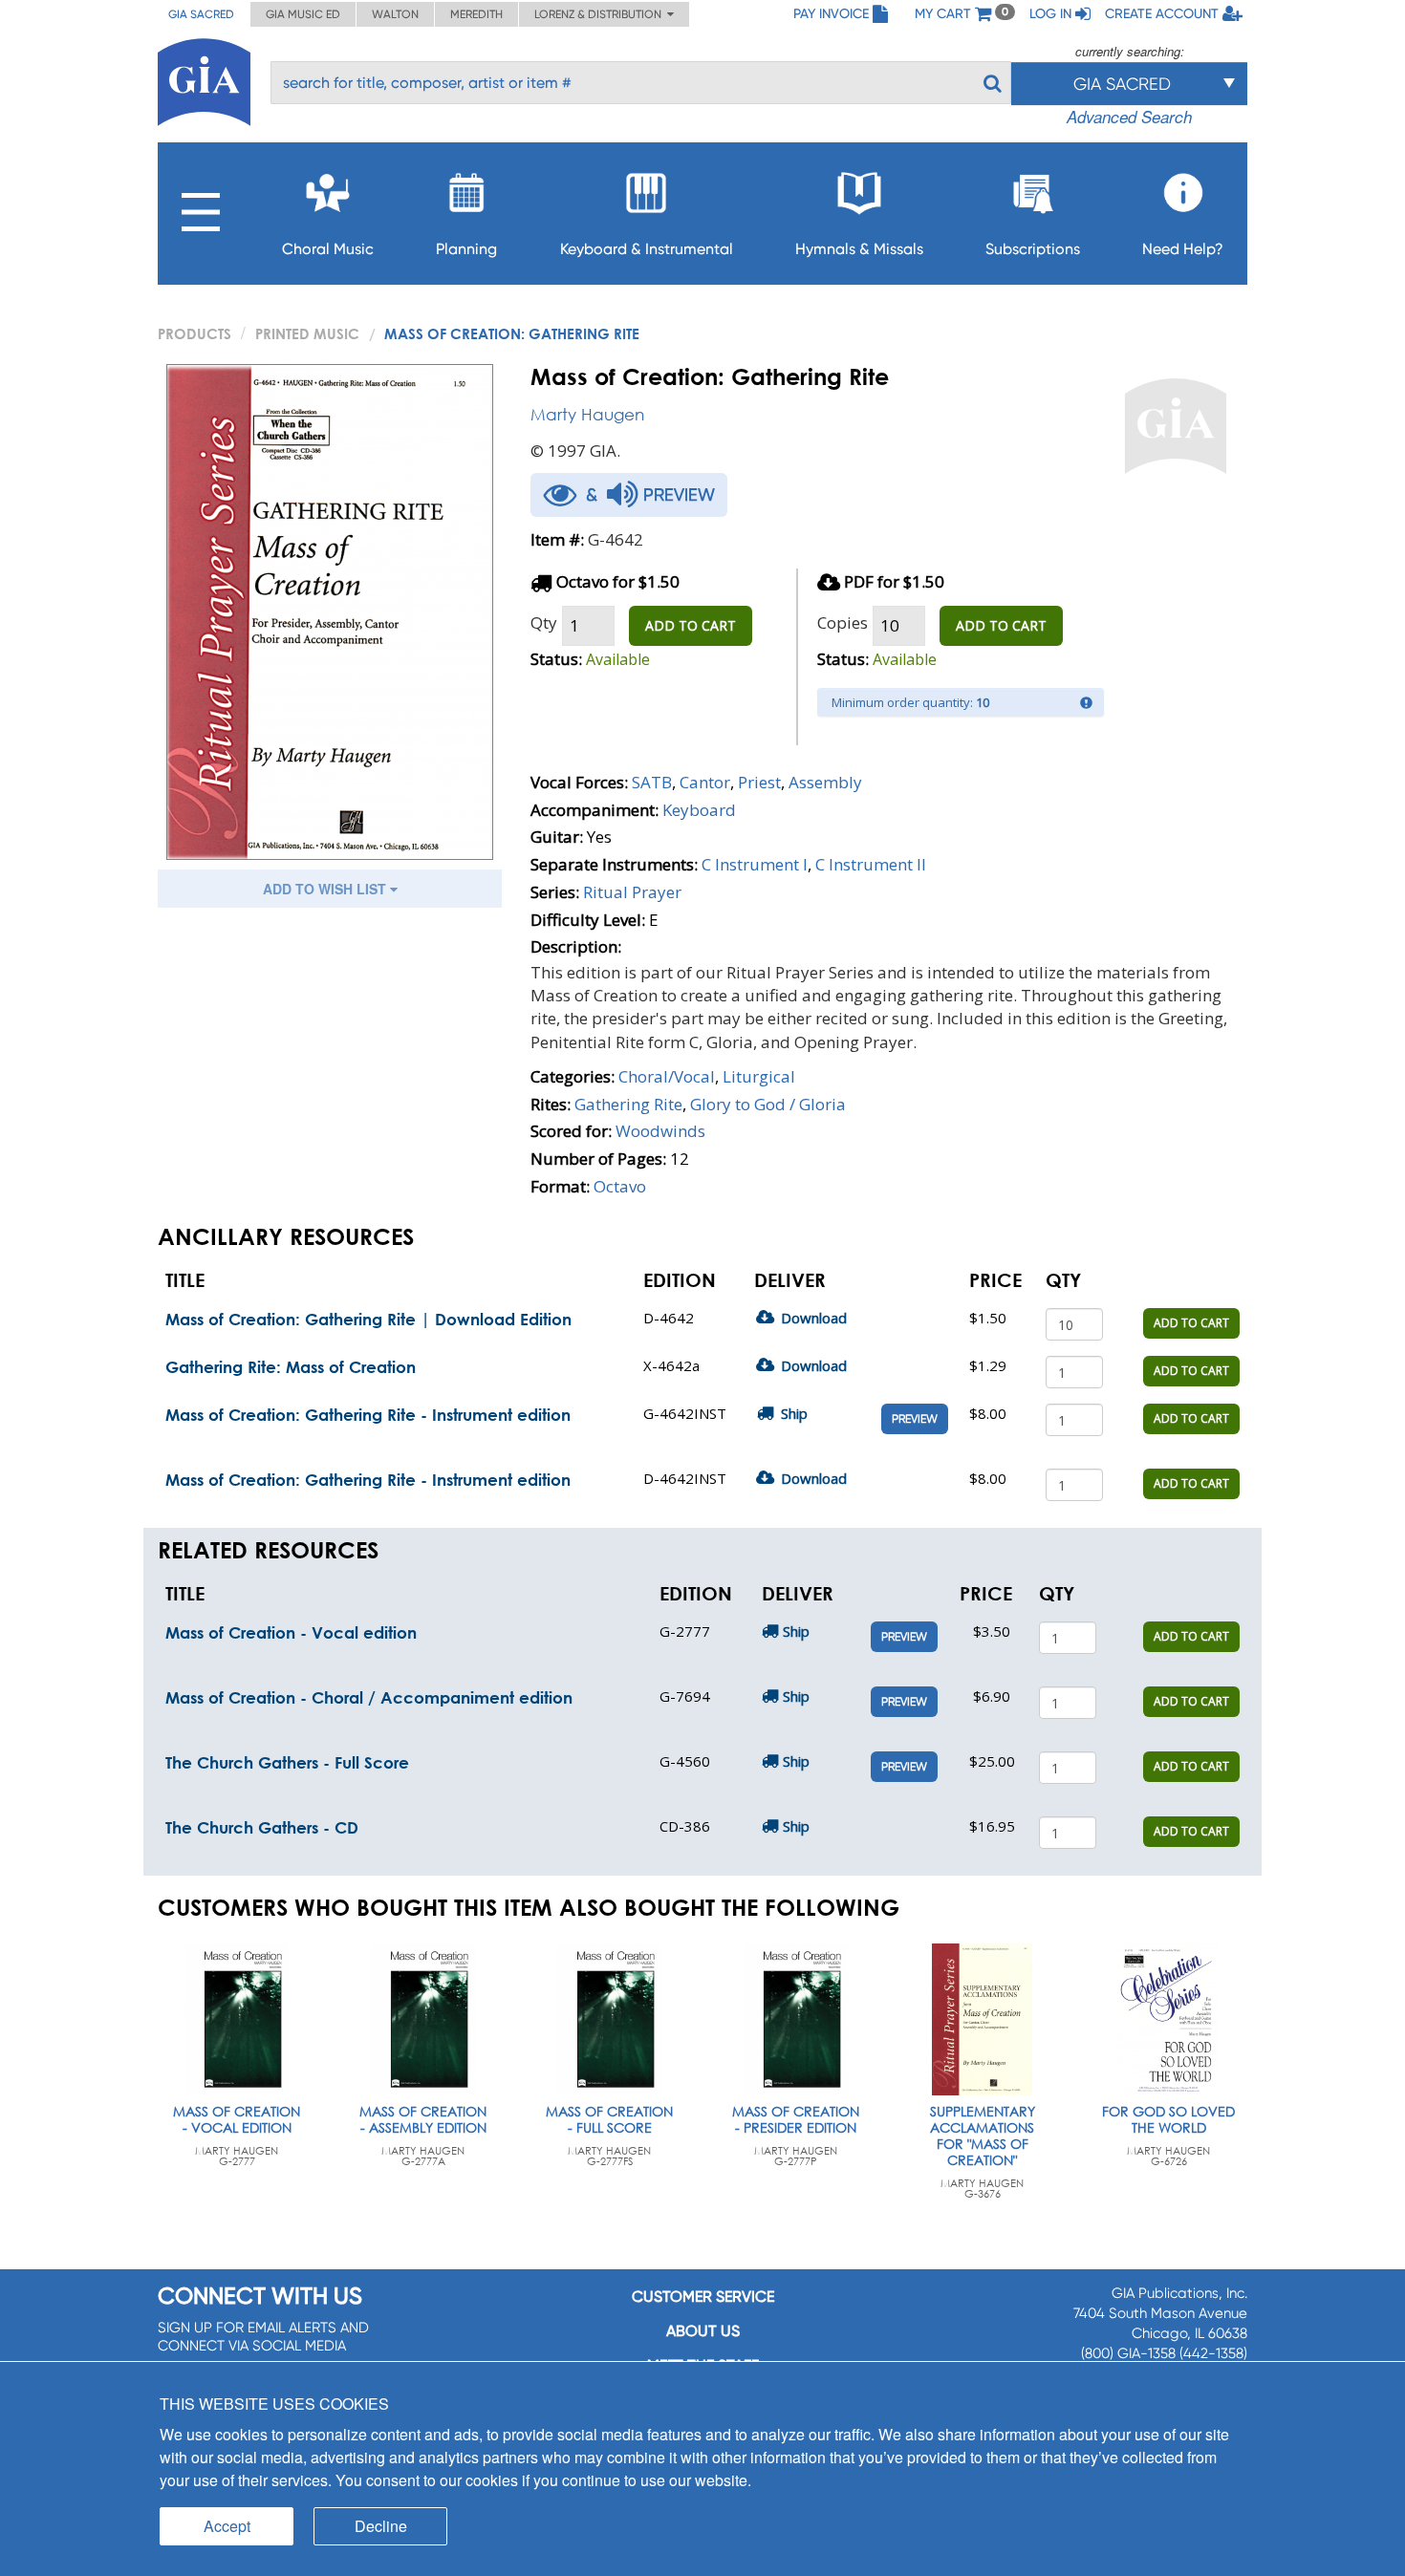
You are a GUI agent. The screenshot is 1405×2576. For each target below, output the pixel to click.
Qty (544, 623)
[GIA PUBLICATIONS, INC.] (204, 79)
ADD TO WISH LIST (326, 889)
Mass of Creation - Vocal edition (291, 1632)
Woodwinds (660, 1131)
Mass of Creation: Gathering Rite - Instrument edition (368, 1415)
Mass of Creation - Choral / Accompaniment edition (369, 1697)
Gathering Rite (628, 1104)
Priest (759, 782)
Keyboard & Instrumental (647, 249)
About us (703, 2331)
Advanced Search (1129, 117)
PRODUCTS (195, 333)
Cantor (705, 782)
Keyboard (699, 810)
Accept (227, 2526)
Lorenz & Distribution (601, 14)
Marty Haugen (587, 414)
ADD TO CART (691, 625)
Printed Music (307, 333)
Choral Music (328, 249)
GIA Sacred (201, 14)
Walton (395, 14)
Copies (843, 623)
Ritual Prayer (632, 892)
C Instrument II (871, 864)
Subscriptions (1033, 249)
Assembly (825, 782)
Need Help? (1183, 249)
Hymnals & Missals (859, 249)
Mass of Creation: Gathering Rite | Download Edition (368, 1319)
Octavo (620, 1186)
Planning (466, 249)
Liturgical (759, 1076)
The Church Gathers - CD (262, 1827)
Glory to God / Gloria (768, 1104)
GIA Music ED (303, 14)
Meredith (476, 14)
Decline (381, 2526)
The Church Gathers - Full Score (287, 1762)
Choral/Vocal (667, 1076)
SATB (652, 782)
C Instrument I (755, 864)
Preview (915, 1419)
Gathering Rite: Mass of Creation (291, 1367)
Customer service (703, 2297)
